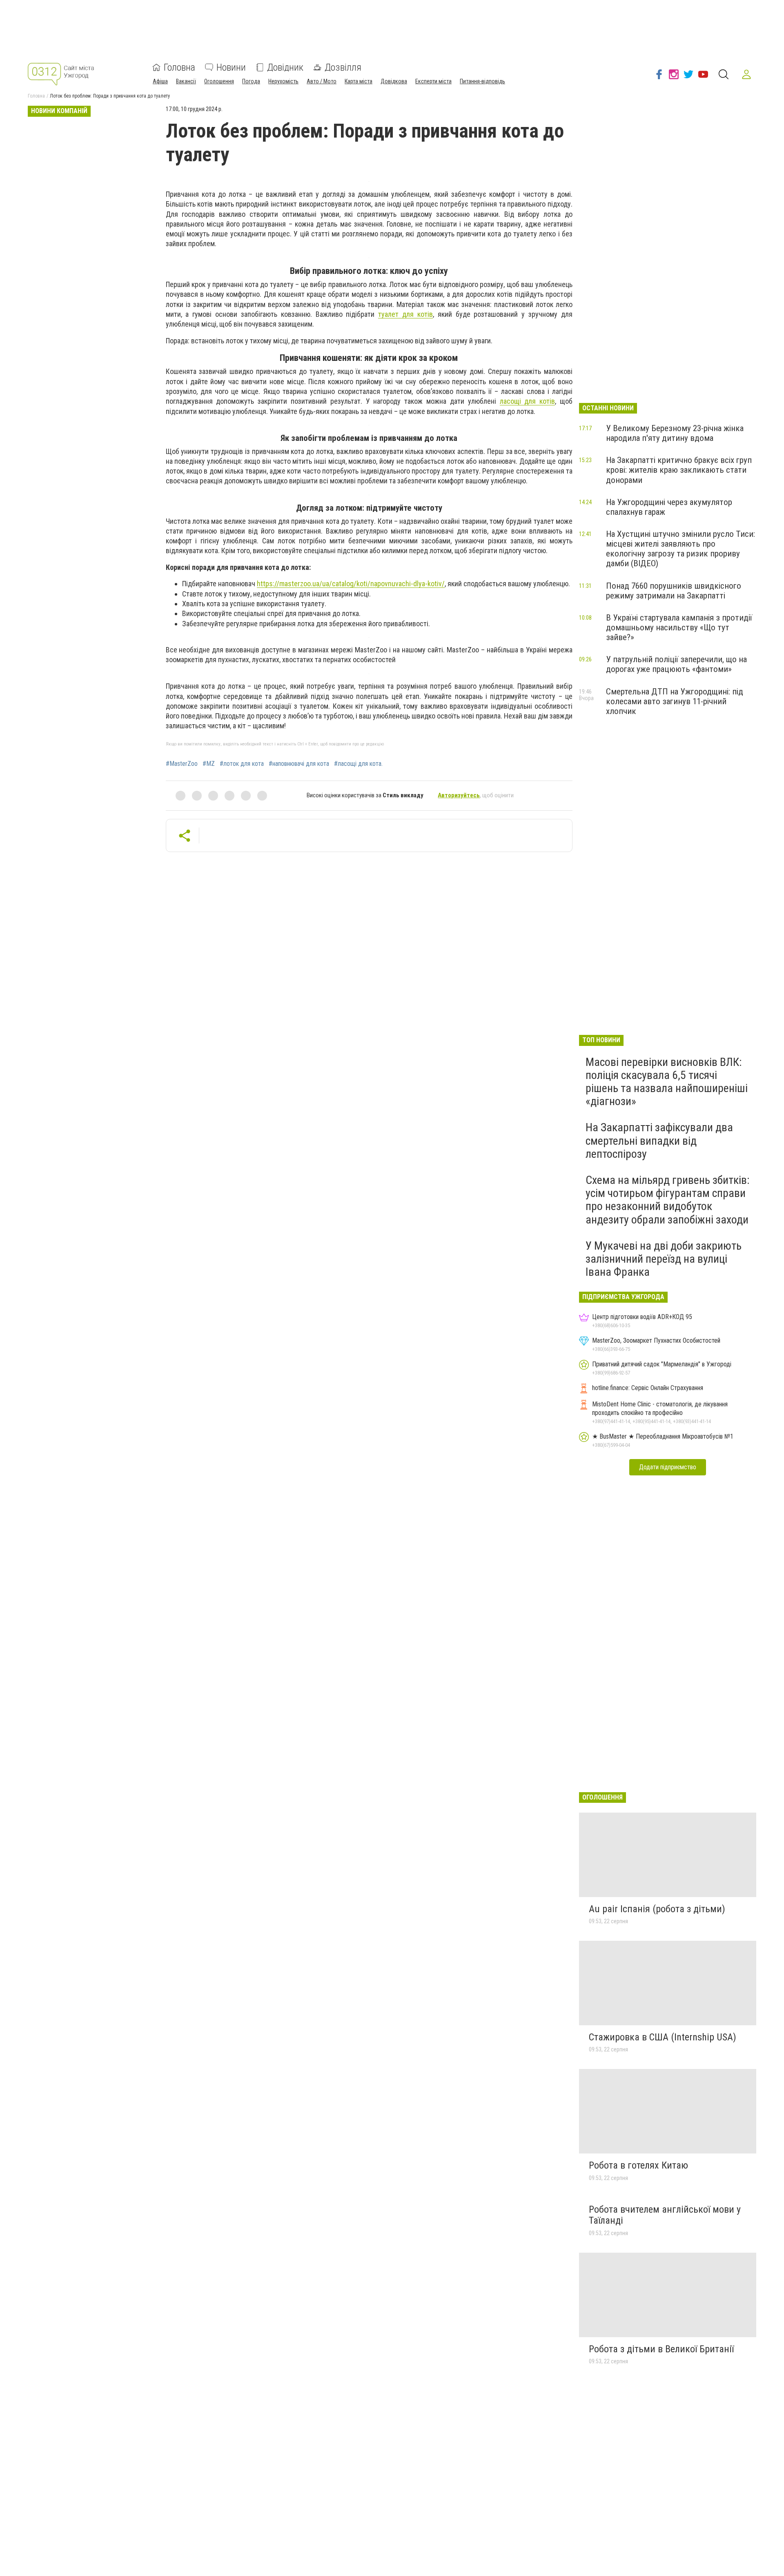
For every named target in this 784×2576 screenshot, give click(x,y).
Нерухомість (283, 81)
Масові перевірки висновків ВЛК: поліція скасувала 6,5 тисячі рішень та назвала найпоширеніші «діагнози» (667, 1082)
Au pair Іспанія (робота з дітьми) (657, 1909)
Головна (179, 67)
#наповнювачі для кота (299, 764)
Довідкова (394, 81)
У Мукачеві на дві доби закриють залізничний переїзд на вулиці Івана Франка (664, 1259)
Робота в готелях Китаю (638, 2165)
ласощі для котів (528, 401)
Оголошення (219, 81)
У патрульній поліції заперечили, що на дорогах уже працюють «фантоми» (676, 664)
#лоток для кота (242, 764)
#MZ (209, 764)
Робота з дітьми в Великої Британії (661, 2349)
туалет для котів (405, 314)
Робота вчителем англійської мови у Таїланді (665, 2215)
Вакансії (186, 81)
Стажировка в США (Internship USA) (663, 2037)
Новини (231, 67)
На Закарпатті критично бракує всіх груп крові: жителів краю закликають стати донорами (679, 470)
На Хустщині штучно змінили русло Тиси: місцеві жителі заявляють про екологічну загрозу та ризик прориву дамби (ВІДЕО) (680, 549)
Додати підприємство (668, 1467)
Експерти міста (433, 81)
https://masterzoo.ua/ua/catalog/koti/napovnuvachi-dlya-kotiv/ (351, 584)
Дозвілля (343, 67)
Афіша (160, 81)
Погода (251, 81)
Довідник (285, 67)
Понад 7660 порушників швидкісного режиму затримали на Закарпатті (674, 591)
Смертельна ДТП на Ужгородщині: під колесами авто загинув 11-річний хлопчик (675, 701)
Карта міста (359, 81)
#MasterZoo (182, 764)
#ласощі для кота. (358, 764)
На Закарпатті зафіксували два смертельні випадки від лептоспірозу (659, 1140)
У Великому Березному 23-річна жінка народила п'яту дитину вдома (675, 433)
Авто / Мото (322, 81)
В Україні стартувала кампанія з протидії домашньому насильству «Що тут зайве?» (679, 627)
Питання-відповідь (482, 81)
